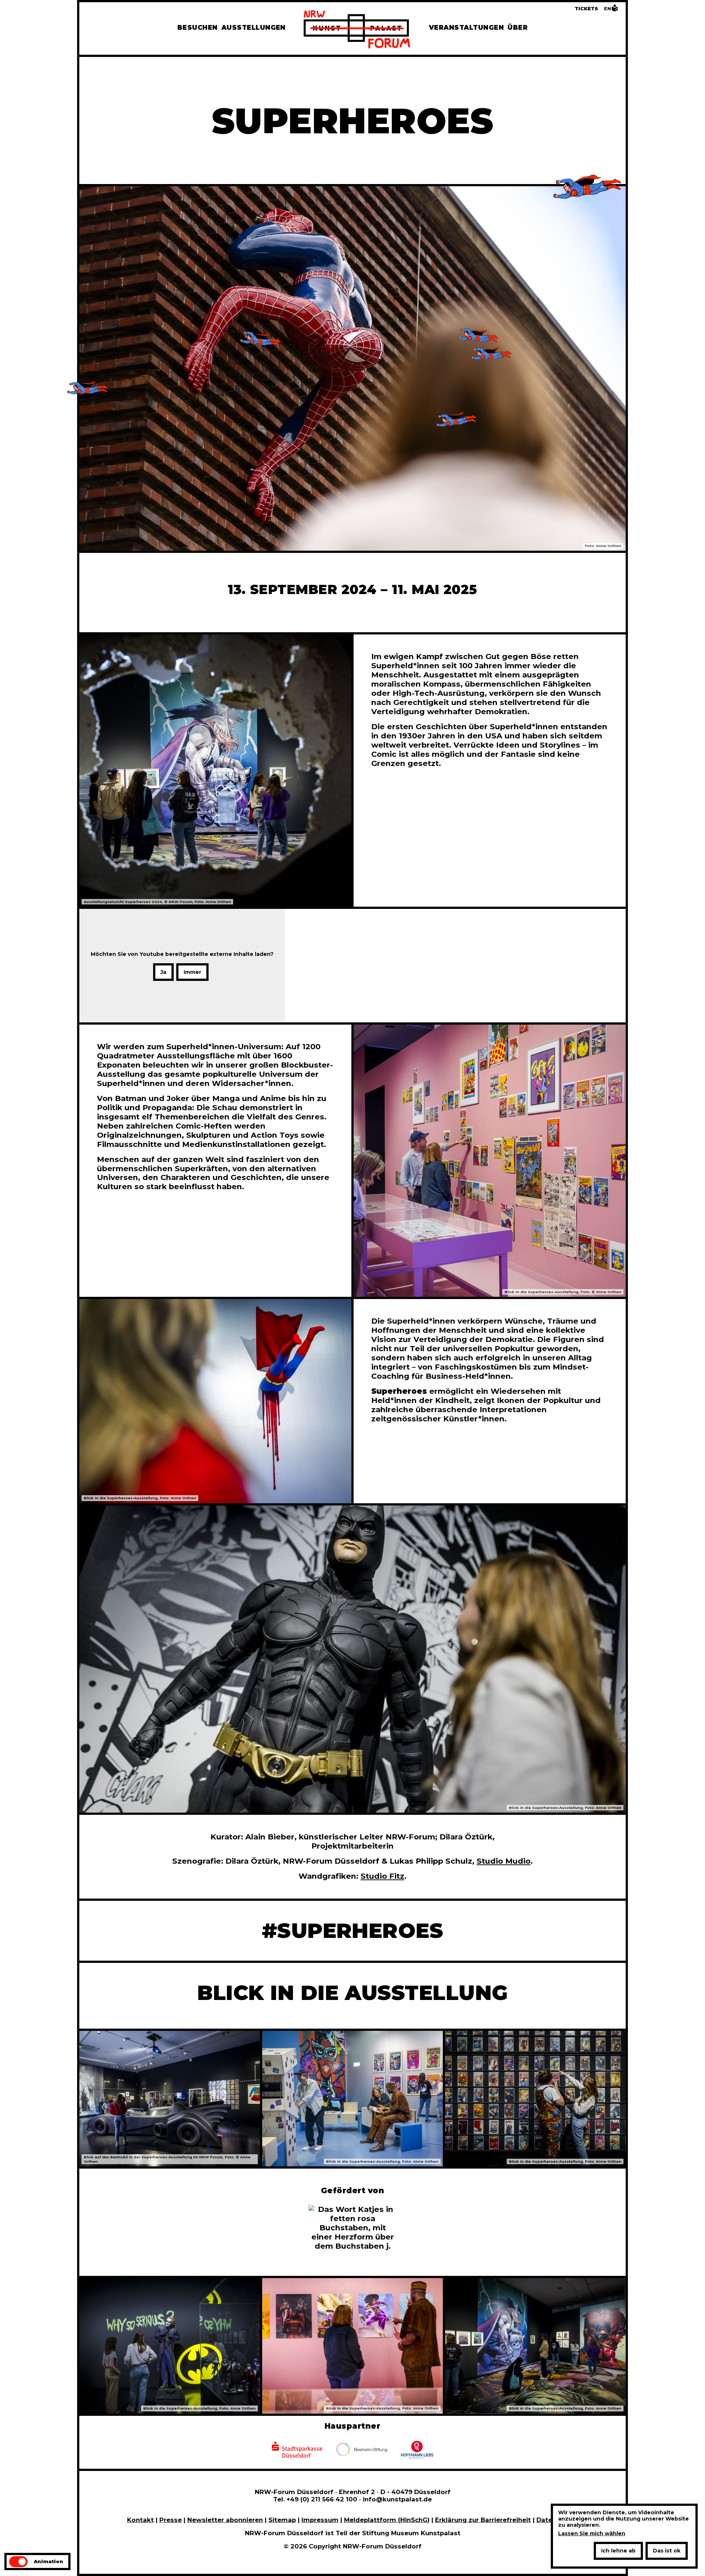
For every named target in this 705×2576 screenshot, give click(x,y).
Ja (163, 972)
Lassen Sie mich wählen (592, 2534)
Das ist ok (667, 2551)
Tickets (586, 9)
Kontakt (140, 2520)
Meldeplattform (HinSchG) (387, 2520)
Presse (171, 2520)
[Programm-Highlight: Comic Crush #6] (470, 186)
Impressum (320, 2520)
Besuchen (198, 27)
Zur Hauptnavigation (39, 22)
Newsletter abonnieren (225, 2520)
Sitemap (282, 2520)
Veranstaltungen (466, 27)
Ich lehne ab (618, 2551)
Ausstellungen (254, 27)
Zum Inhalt (21, 22)
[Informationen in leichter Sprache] (615, 10)
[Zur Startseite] (357, 30)
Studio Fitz (382, 1876)
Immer (192, 972)
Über (518, 27)
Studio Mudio (504, 1861)
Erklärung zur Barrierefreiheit (483, 2520)
